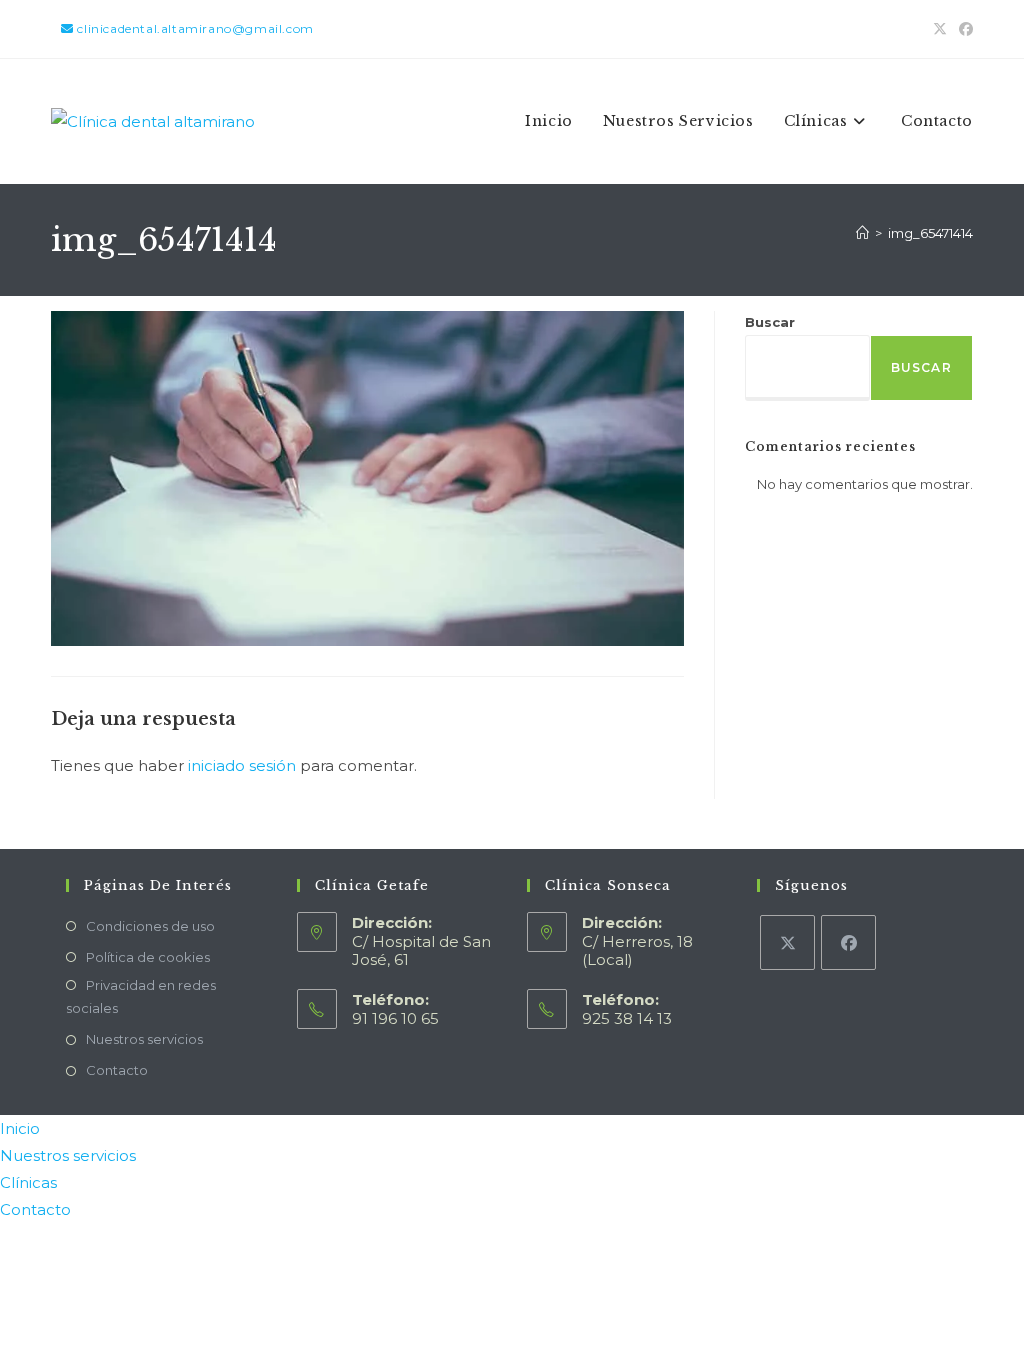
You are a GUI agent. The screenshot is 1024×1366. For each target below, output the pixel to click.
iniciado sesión (242, 765)
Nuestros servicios (144, 1039)
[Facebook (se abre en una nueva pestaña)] (963, 29)
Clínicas (28, 1182)
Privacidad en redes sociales (141, 996)
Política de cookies (148, 957)
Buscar (770, 322)
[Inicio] (862, 233)
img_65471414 (930, 233)
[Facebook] (848, 942)
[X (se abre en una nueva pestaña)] (940, 29)
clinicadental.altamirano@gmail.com (194, 28)
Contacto (117, 1070)
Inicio (20, 1128)
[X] (787, 942)
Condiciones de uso (150, 926)
